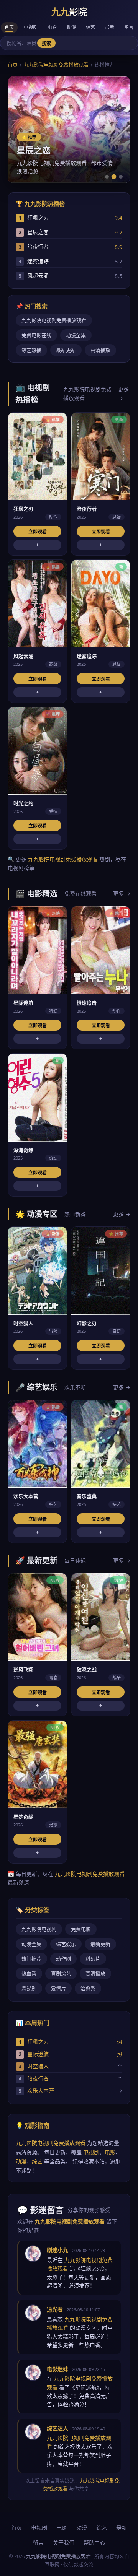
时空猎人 (38, 2066)
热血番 (29, 1973)
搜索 (46, 44)
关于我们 (64, 2543)
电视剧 (31, 27)
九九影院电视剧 (39, 1929)
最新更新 (66, 350)
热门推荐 (31, 1959)
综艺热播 (31, 350)
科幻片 (93, 1959)
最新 (110, 27)
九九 (69, 12)
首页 (9, 27)
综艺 (90, 27)
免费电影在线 (36, 335)
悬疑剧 (29, 1988)
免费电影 (81, 1929)
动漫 (71, 27)
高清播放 (100, 350)
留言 (129, 27)
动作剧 (63, 1959)
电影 (52, 27)
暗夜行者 (38, 2078)
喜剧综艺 (61, 1973)
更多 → (123, 393)
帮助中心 (94, 2543)
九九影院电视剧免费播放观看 (56, 65)
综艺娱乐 (66, 1944)
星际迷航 (38, 2054)
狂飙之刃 (38, 2042)
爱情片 (58, 1988)
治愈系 (88, 1988)
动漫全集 (76, 335)
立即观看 (38, 532)
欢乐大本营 (41, 2091)
